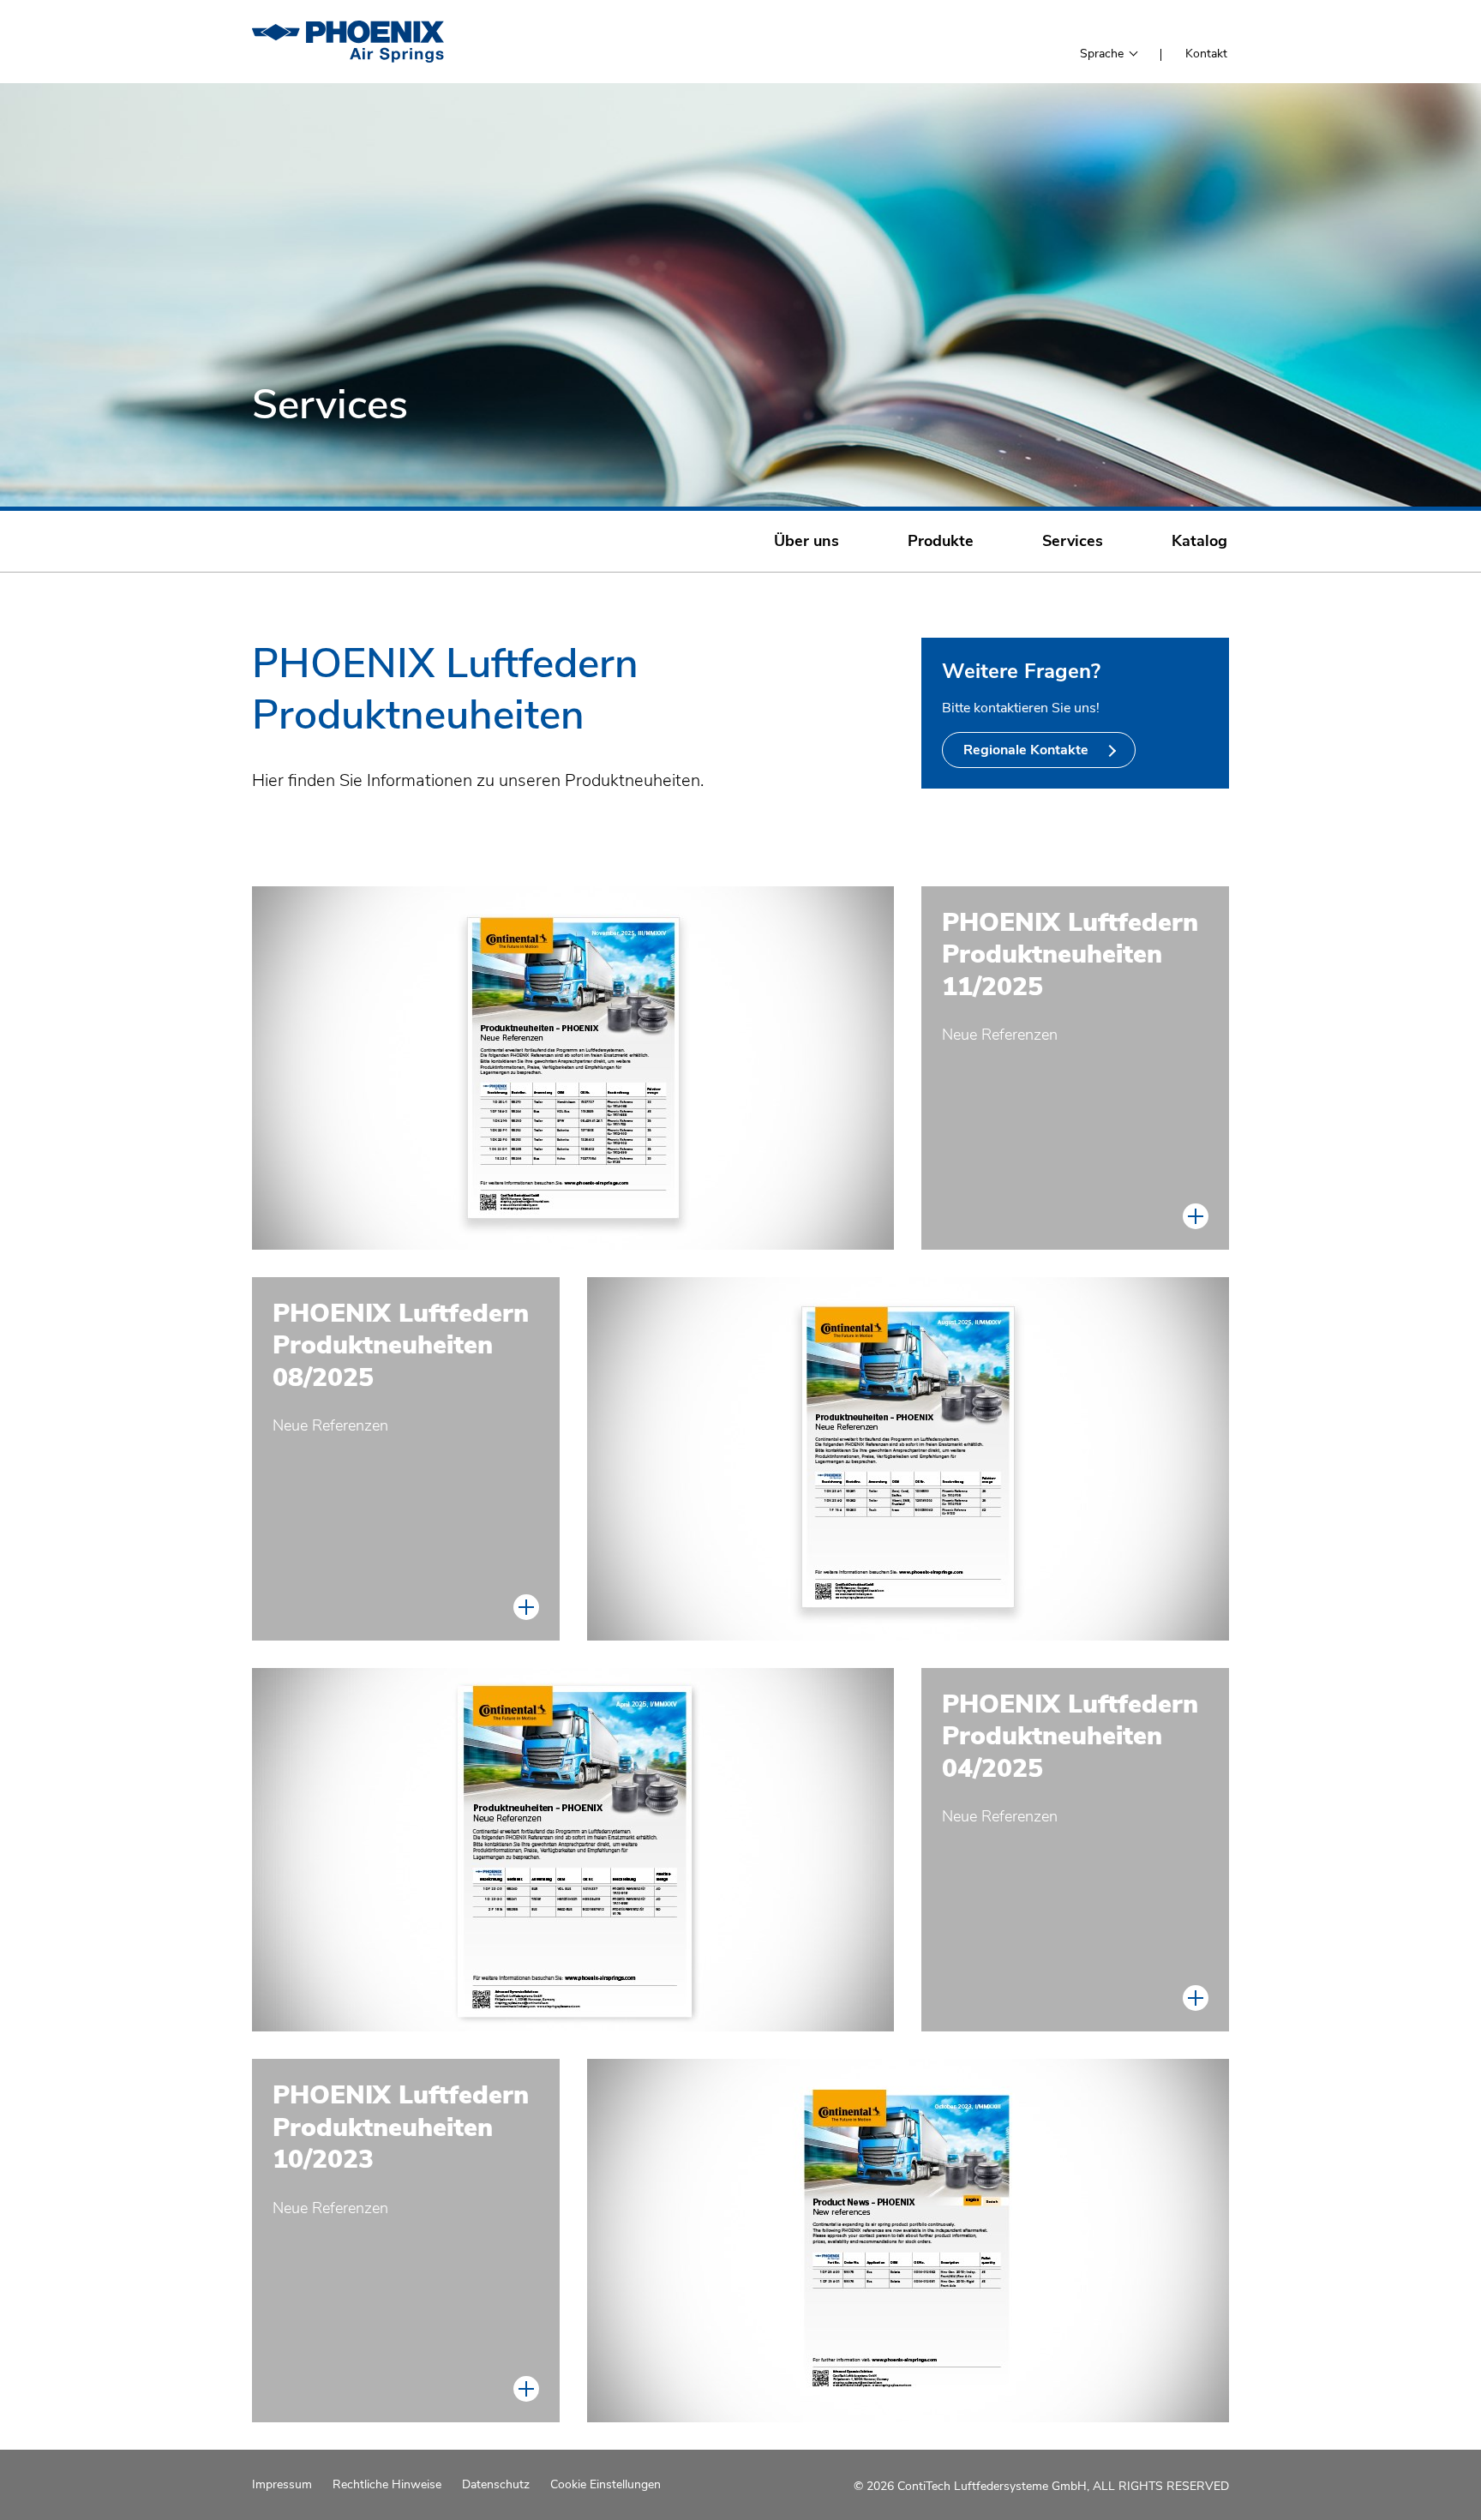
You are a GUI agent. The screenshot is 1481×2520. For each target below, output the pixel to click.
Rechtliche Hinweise (387, 2485)
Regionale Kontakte (1028, 750)
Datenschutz (496, 2485)
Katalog (1199, 541)
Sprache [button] (1103, 54)
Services (1073, 541)
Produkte (941, 541)
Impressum (282, 2485)
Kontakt (1206, 54)
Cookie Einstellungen (606, 2485)
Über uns (806, 541)
